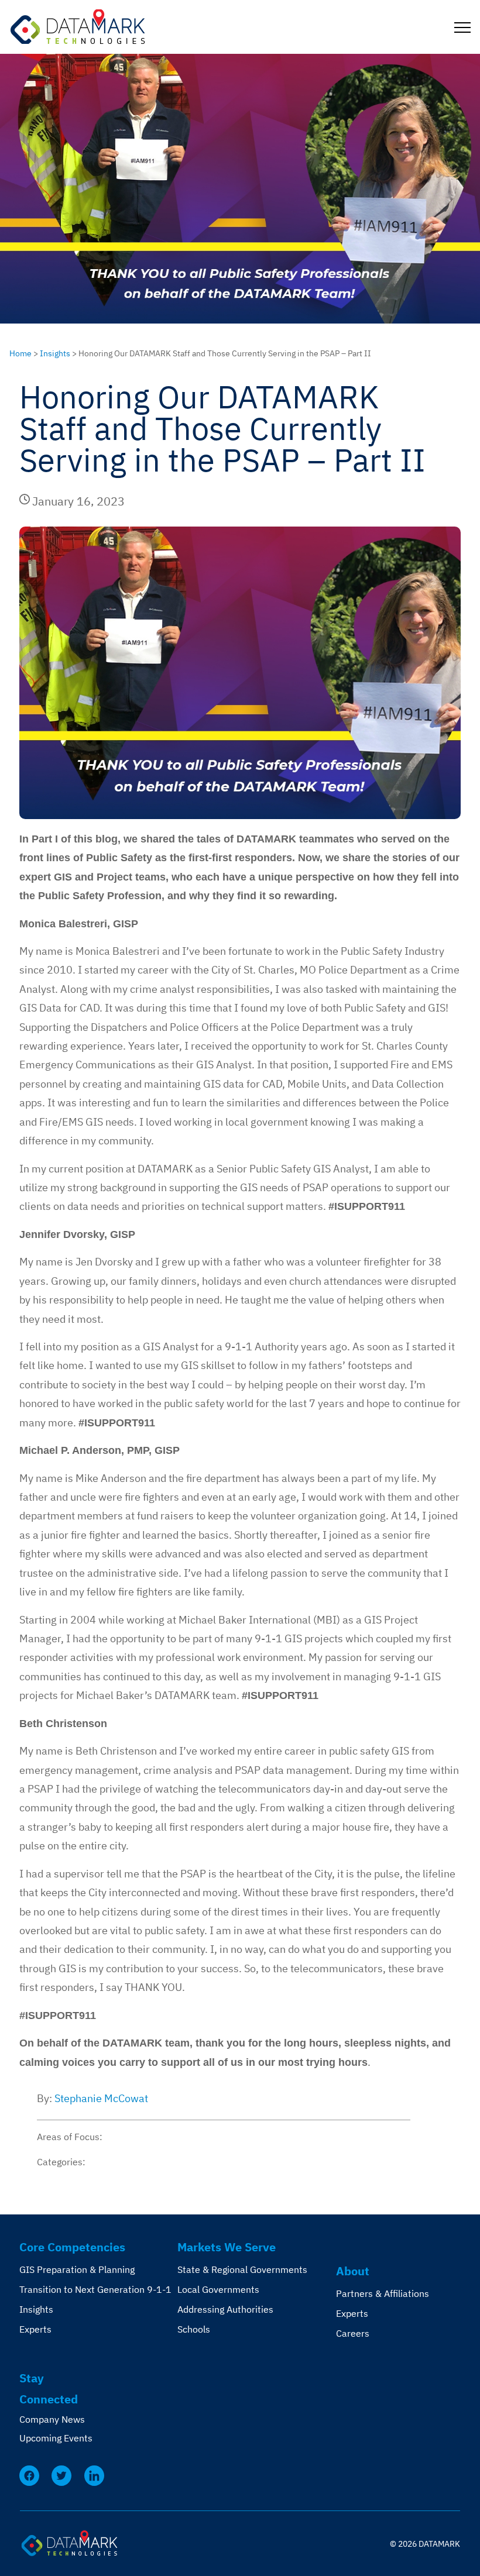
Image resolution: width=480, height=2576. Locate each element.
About (353, 2271)
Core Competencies (72, 2247)
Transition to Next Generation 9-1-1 (95, 2289)
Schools (194, 2329)
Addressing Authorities (225, 2309)
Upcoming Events (56, 2438)
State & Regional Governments (242, 2269)
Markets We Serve (227, 2247)
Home (20, 353)
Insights (55, 353)
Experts (35, 2329)
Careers (353, 2333)
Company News (52, 2419)
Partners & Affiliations (383, 2293)
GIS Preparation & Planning (77, 2269)
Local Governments (218, 2289)
